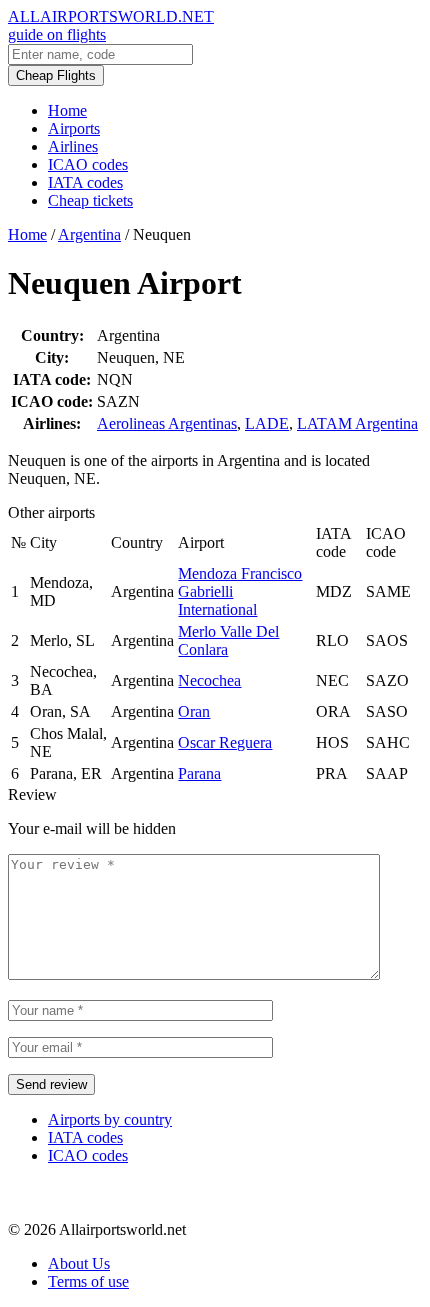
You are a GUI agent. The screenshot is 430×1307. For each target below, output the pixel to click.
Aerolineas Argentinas (167, 423)
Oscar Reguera (225, 742)
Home (67, 110)
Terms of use (88, 1281)
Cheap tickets (90, 200)
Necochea (209, 680)
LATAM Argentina (357, 423)
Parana (199, 773)
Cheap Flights (56, 75)
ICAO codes (88, 164)
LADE (267, 423)
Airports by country (110, 1119)
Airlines (73, 146)
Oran (194, 711)
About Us (79, 1263)
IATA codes (85, 182)
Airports (74, 128)
